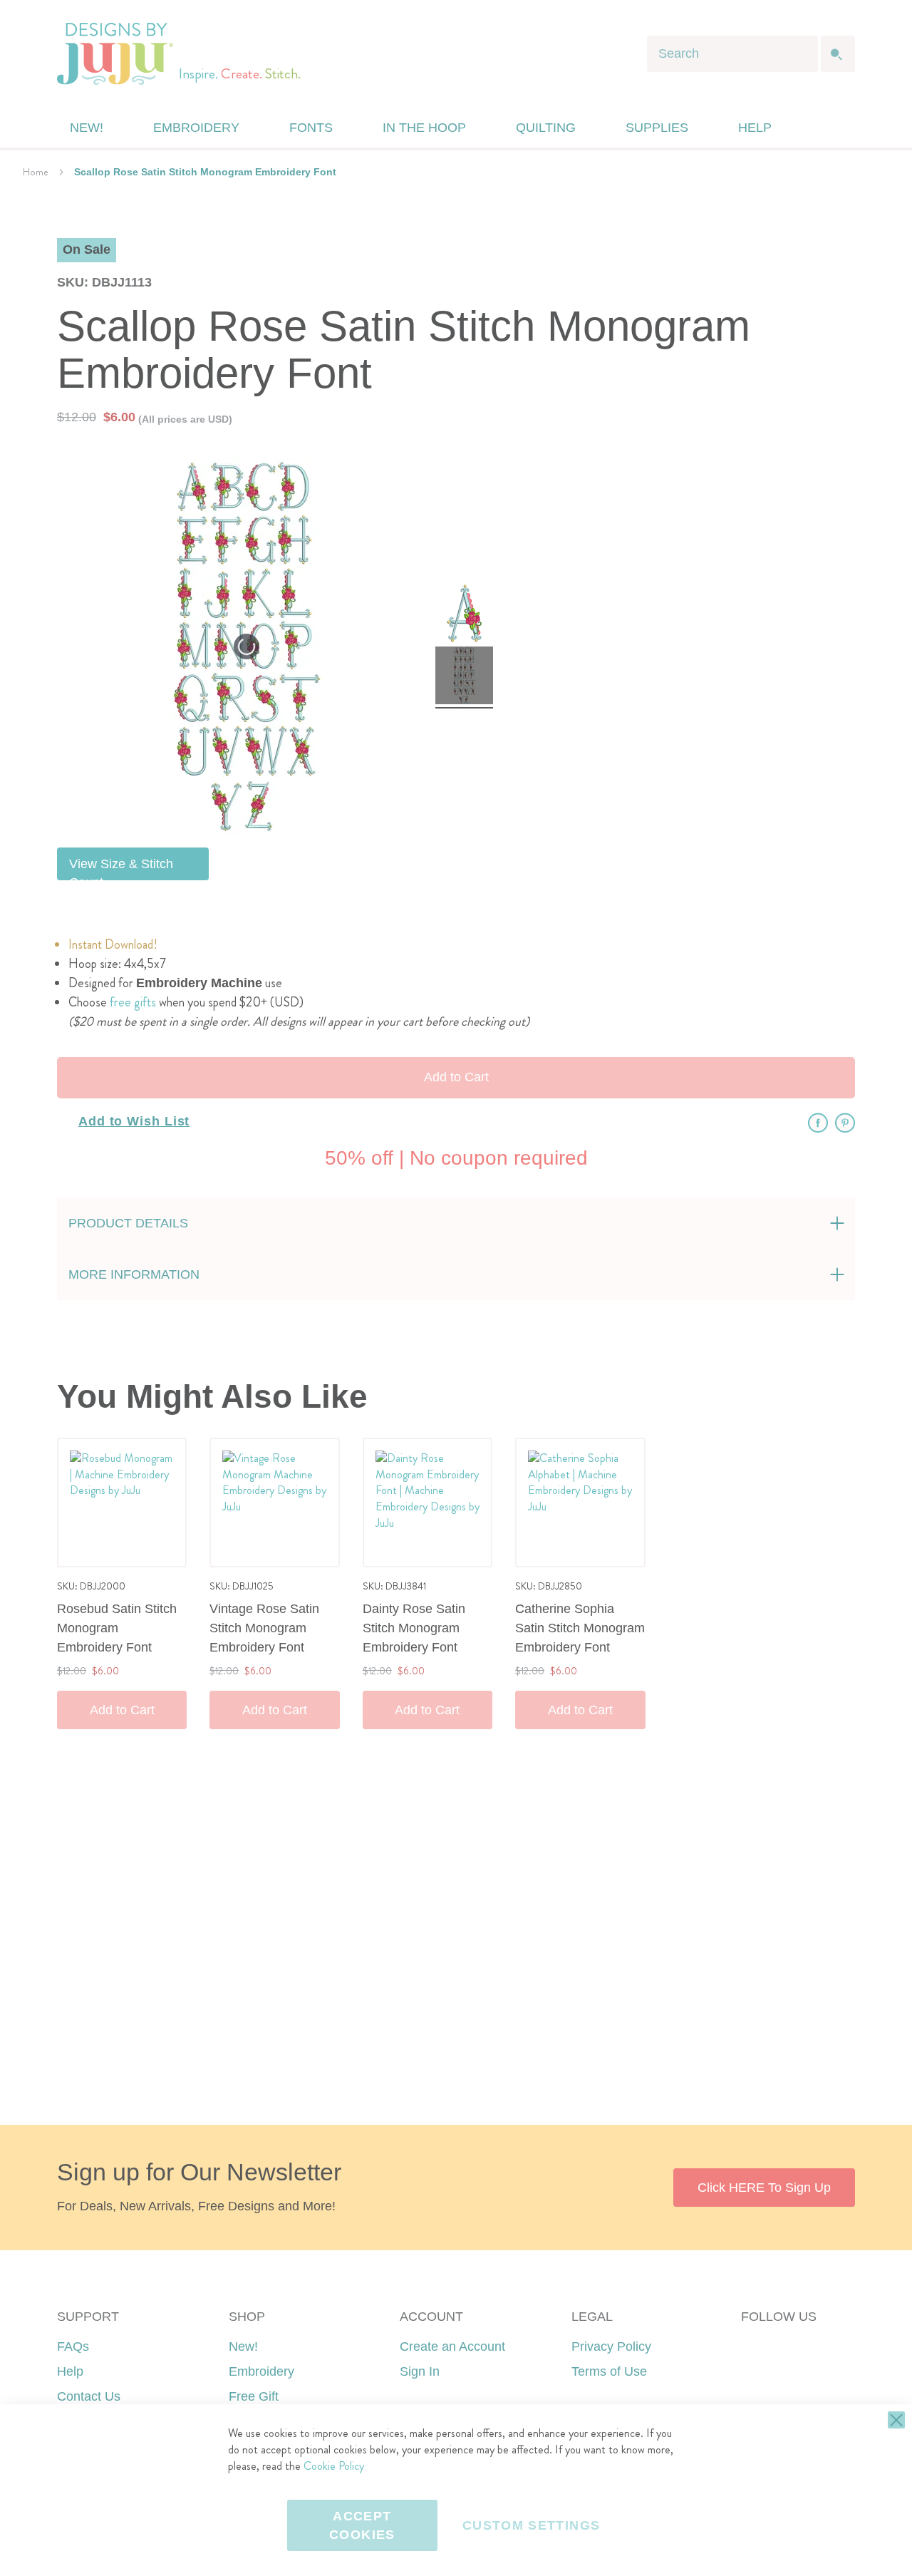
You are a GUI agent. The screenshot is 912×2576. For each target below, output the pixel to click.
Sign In (420, 2371)
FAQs (73, 2346)
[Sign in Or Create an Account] (814, 128)
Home (36, 172)
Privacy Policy (611, 2346)
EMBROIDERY (196, 128)
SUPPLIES (657, 128)
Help (70, 2371)
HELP (755, 128)
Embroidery (261, 2371)
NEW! (87, 128)
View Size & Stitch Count (121, 869)
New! (243, 2346)
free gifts (133, 1002)
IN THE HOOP (424, 128)
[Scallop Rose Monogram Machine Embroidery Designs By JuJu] (464, 615)
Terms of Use (609, 2371)
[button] (843, 128)
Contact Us (89, 2396)
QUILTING (546, 128)
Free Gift (254, 2396)
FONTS (311, 128)
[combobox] (732, 54)
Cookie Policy (334, 2466)
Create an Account (452, 2346)
